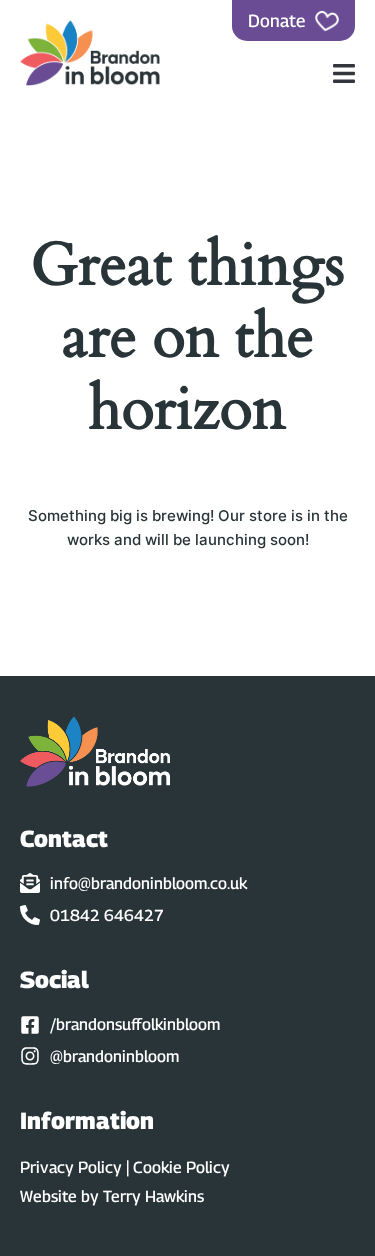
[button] (344, 74)
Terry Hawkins (153, 1196)
